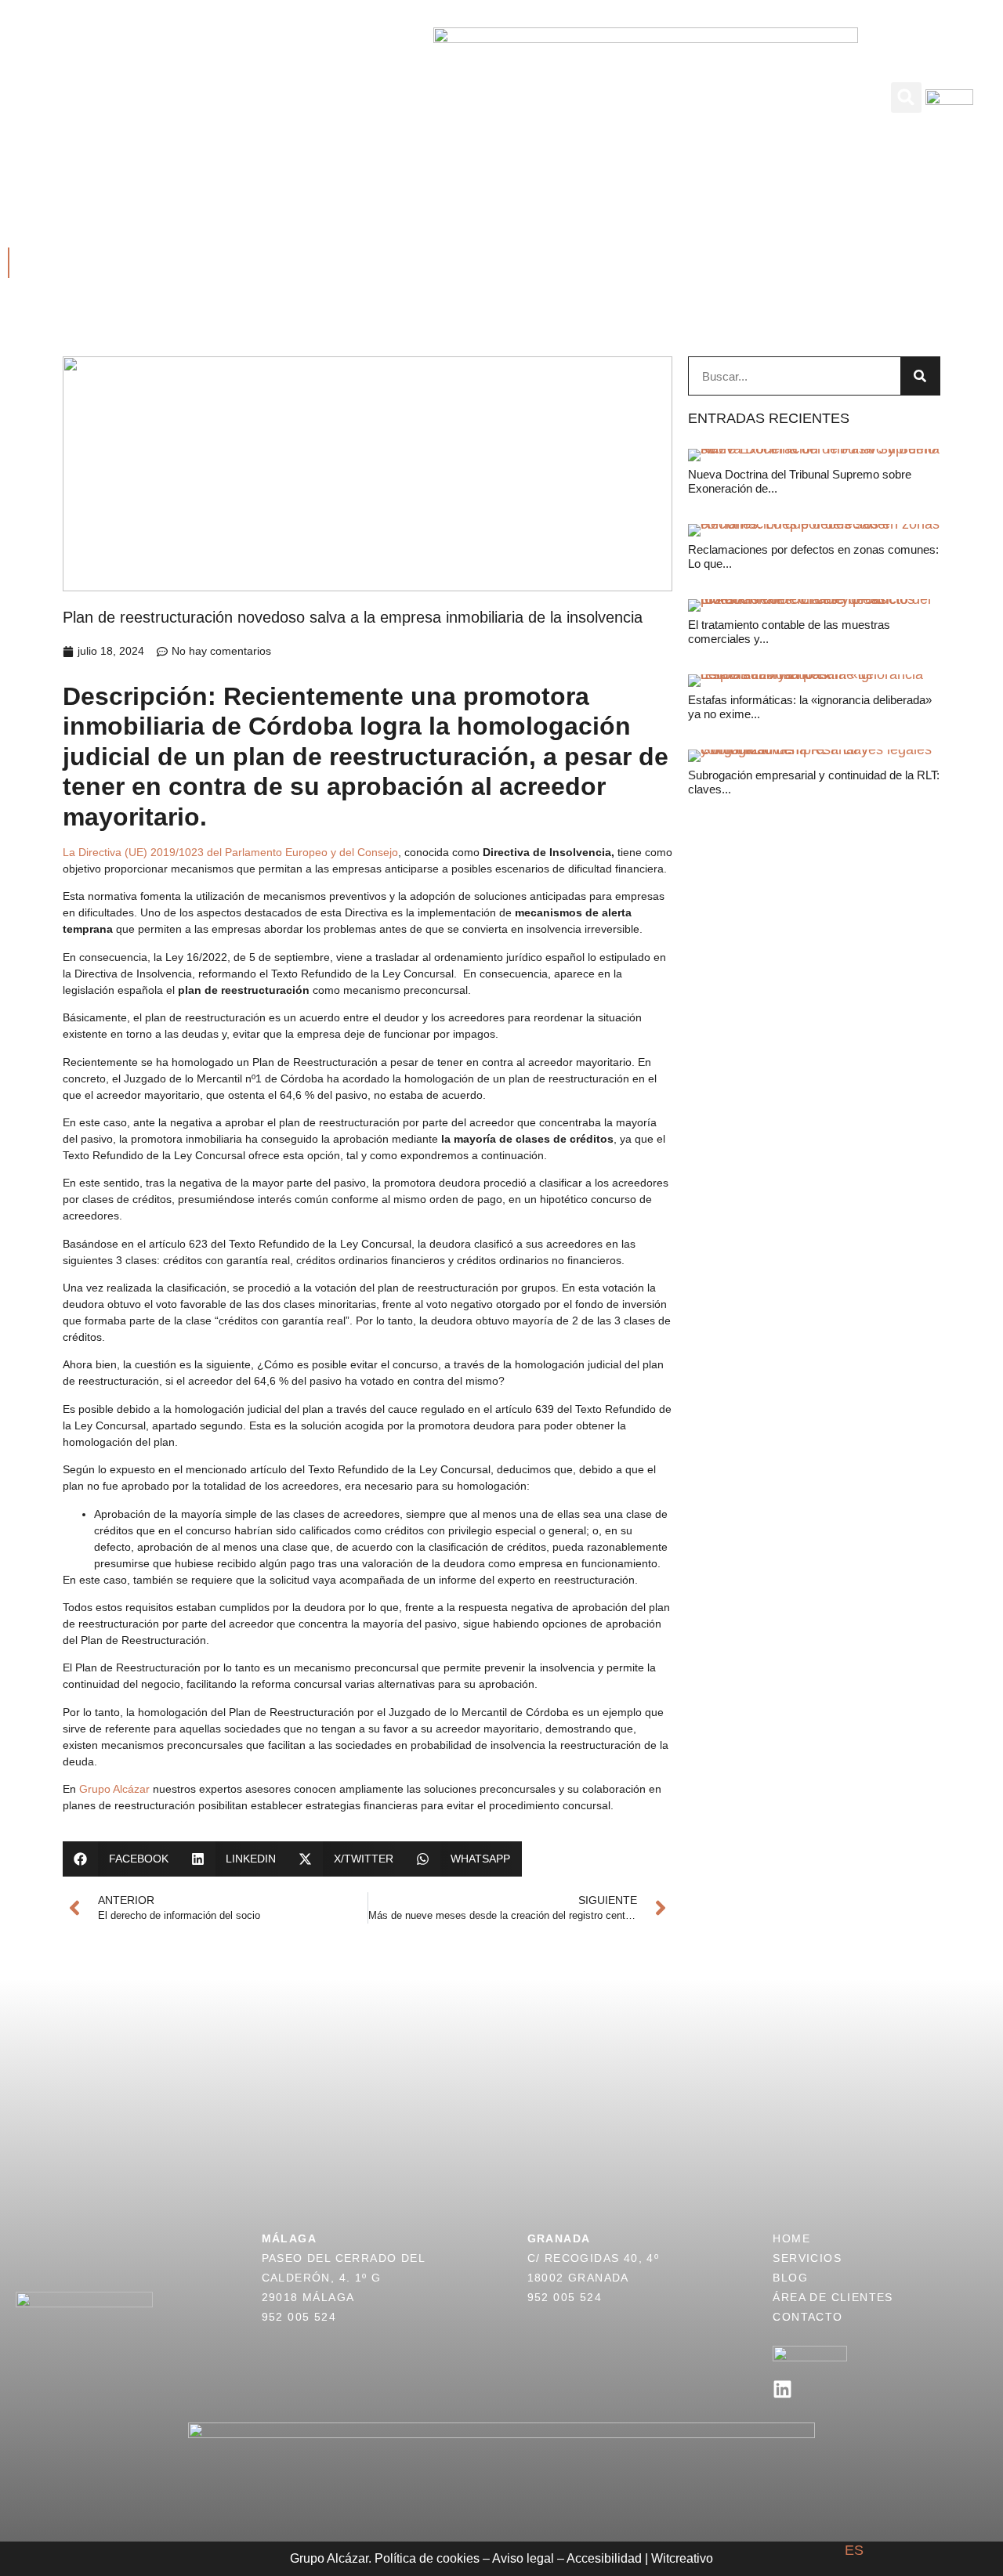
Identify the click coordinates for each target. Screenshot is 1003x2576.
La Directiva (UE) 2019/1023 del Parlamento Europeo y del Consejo (230, 852)
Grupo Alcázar (113, 1789)
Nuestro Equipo (341, 114)
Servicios (241, 80)
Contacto (641, 114)
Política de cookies (427, 2558)
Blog (623, 80)
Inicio (170, 80)
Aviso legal (523, 2558)
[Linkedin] (782, 2389)
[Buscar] (920, 376)
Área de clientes (716, 80)
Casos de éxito (344, 80)
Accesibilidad (604, 2558)
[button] (906, 98)
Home (791, 2238)
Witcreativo (682, 2558)
